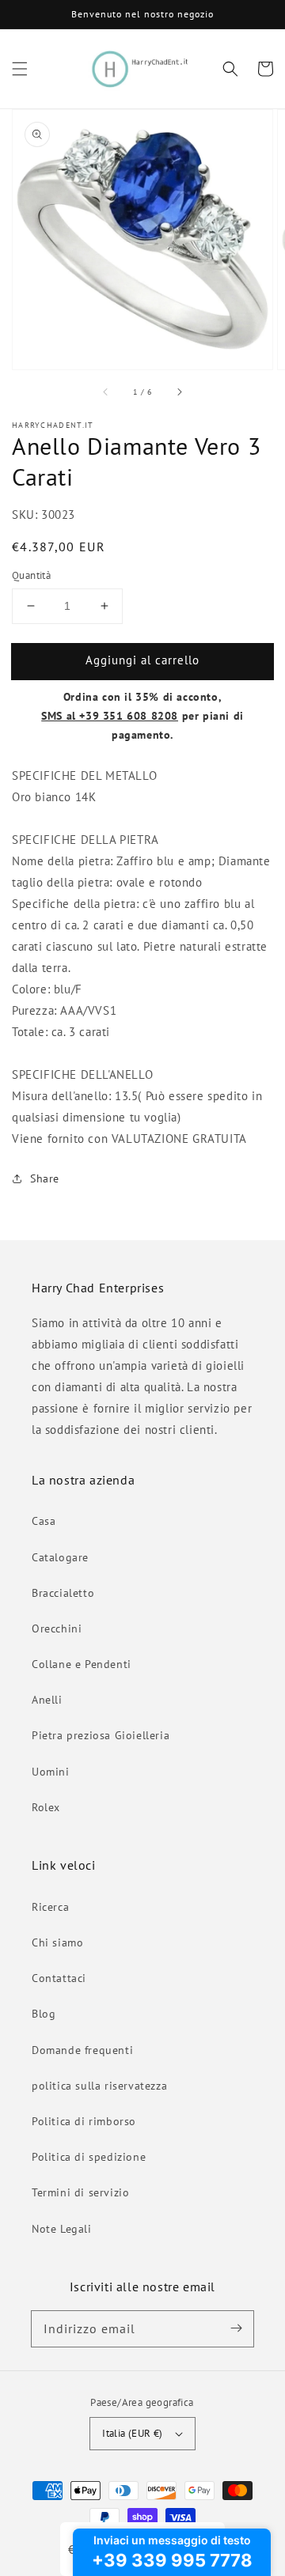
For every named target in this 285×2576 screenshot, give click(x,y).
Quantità (31, 575)
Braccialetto (63, 1593)
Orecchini (57, 1628)
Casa (44, 1521)
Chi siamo (57, 1942)
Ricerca (50, 1907)
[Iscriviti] (236, 2328)
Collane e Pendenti (82, 1664)
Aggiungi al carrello (142, 660)
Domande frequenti (82, 2050)
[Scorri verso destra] (179, 392)
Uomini (51, 1772)
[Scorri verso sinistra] (106, 392)
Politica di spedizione (89, 2157)
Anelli (47, 1700)
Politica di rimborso (84, 2121)
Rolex (46, 1807)
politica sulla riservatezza (99, 2086)
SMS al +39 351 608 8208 (110, 716)
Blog (44, 2014)
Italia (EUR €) (133, 2433)
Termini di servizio (80, 2192)
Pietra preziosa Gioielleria (101, 1735)
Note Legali (62, 2229)
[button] (20, 69)
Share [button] (45, 1178)
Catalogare (60, 1557)
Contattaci (59, 1978)
